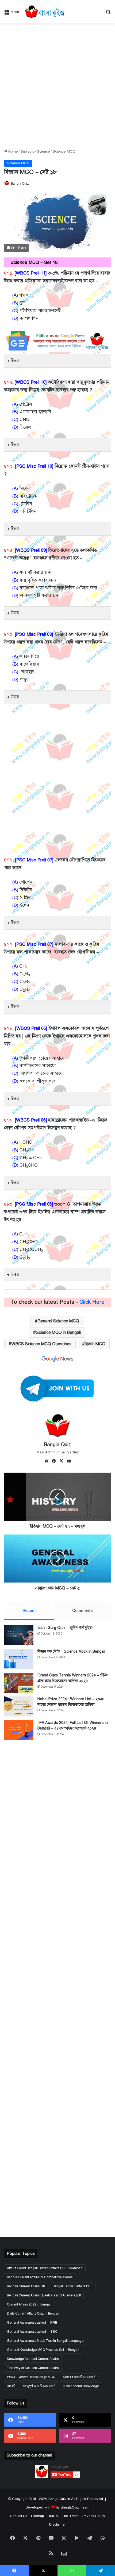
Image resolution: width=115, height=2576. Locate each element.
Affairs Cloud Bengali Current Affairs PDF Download (45, 2268)
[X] (61, 1461)
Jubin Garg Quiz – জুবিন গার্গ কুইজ (65, 1628)
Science (43, 152)
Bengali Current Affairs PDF (73, 2286)
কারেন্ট (11, 2386)
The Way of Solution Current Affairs (33, 2368)
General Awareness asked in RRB (32, 2323)
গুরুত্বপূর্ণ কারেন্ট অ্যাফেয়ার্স (39, 2386)
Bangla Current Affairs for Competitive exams (40, 2277)
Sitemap (37, 2516)
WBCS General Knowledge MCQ (31, 2377)
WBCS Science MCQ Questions (41, 1344)
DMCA (53, 2516)
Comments (83, 1611)
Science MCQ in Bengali (58, 1333)
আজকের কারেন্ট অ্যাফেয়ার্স (79, 2377)
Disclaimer (57, 2525)
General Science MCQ (58, 1321)
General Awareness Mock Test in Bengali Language (45, 2341)
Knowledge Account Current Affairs (33, 2359)
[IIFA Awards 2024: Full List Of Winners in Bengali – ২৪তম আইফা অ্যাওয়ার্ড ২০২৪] (19, 1730)
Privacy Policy (94, 2516)
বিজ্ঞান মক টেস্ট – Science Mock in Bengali (71, 1651)
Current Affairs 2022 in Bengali (29, 2304)
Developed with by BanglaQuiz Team (57, 2507)
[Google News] (57, 1359)
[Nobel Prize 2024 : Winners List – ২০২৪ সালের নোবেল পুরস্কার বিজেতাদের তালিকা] (19, 1706)
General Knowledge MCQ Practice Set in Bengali (43, 2350)
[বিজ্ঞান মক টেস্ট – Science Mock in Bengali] (19, 1659)
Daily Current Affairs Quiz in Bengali (33, 2313)
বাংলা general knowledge (81, 2386)
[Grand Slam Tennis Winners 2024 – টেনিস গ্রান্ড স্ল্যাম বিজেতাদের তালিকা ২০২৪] (19, 1683)
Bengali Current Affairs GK (26, 2286)
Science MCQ (64, 152)
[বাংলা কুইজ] (44, 12)
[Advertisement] (57, 86)
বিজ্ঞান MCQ (95, 1344)
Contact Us (19, 2516)
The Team (70, 2516)
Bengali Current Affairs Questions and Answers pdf (44, 2295)
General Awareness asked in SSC (32, 2332)
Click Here (92, 1302)
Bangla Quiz (20, 184)
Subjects (27, 152)
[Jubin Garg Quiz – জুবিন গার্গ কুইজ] (19, 1635)
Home (13, 152)
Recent (29, 1611)
